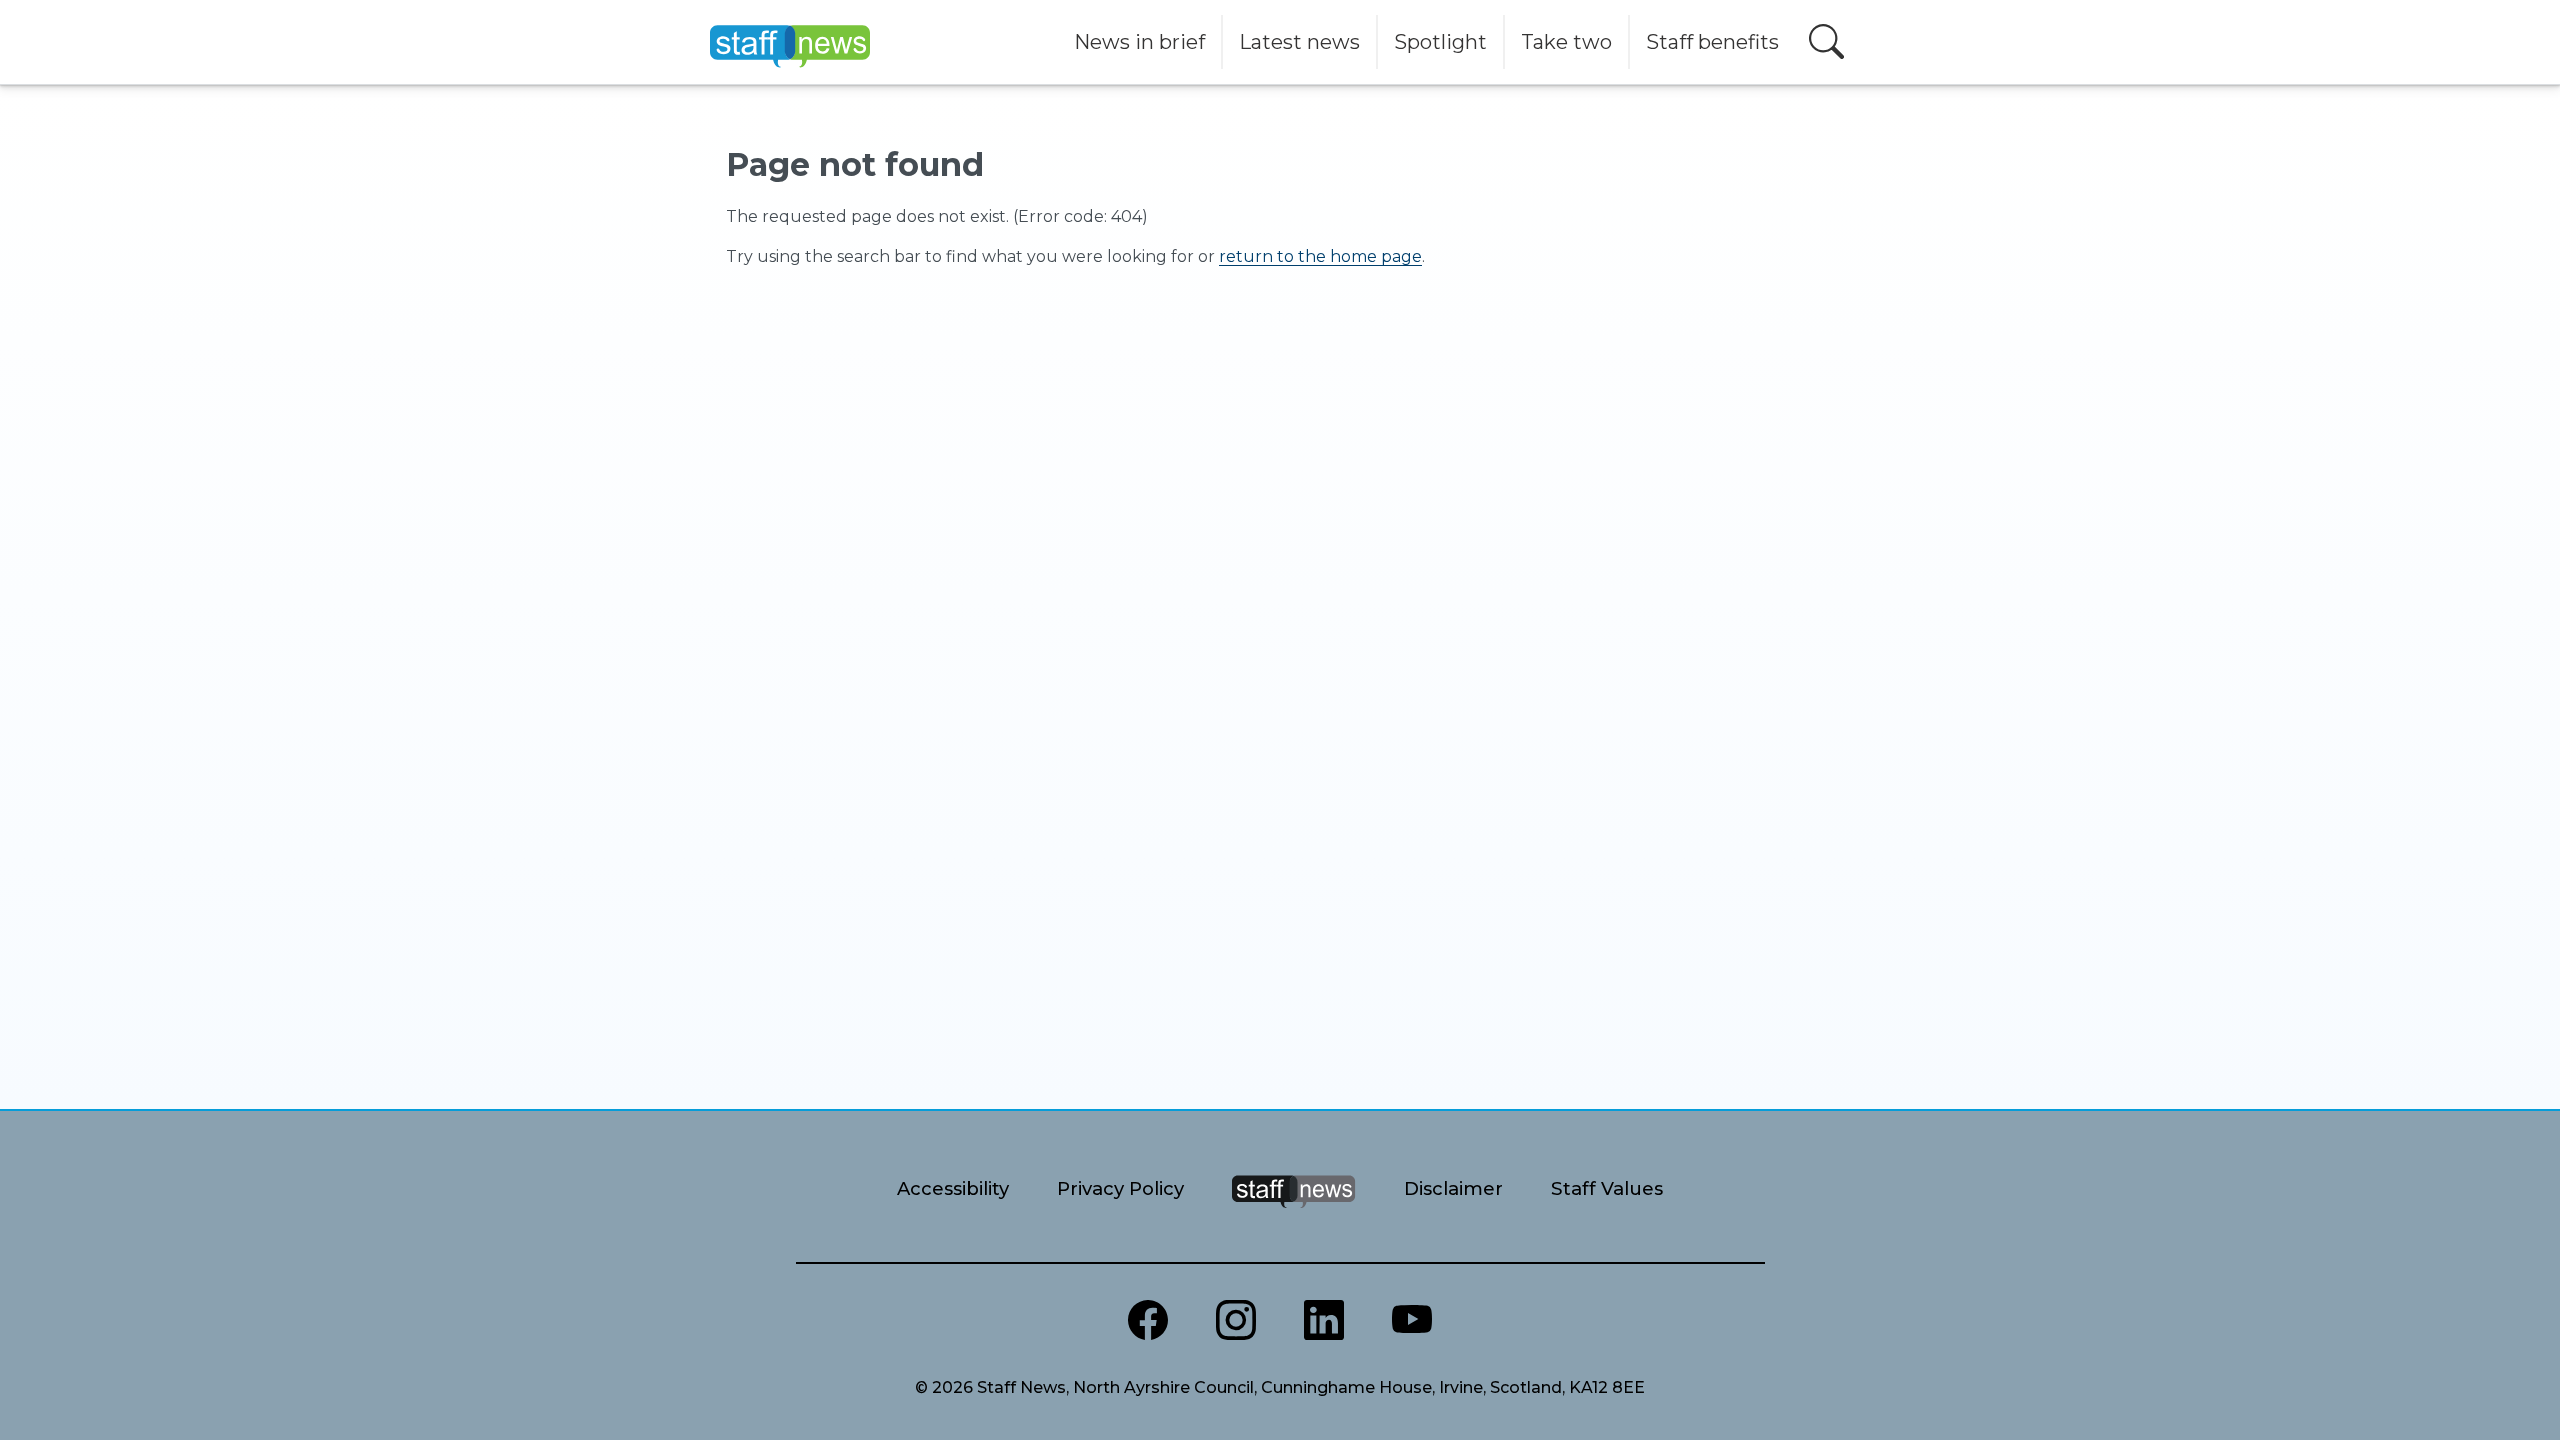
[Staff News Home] (1293, 1216)
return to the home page (1320, 256)
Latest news (1299, 42)
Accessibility (953, 1188)
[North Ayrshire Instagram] (1236, 1320)
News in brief (1139, 42)
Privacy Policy (1120, 1188)
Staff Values (1607, 1188)
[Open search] (1826, 41)
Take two (1566, 42)
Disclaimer (1453, 1188)
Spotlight (1440, 42)
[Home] (790, 42)
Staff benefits (1712, 42)
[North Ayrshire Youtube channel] (1412, 1320)
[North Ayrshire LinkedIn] (1324, 1320)
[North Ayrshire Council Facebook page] (1148, 1320)
